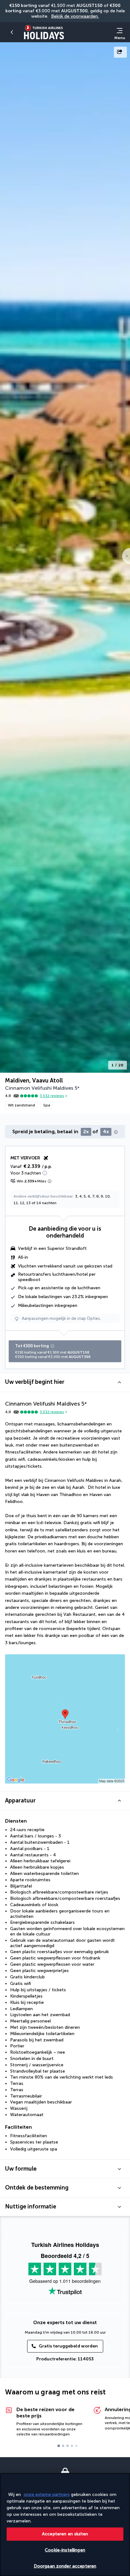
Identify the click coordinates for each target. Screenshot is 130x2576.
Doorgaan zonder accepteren (65, 2566)
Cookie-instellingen (65, 2550)
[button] (65, 1382)
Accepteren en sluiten (65, 2534)
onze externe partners (47, 2495)
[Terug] (13, 32)
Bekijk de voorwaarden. (75, 16)
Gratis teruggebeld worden (68, 2346)
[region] (65, 2524)
